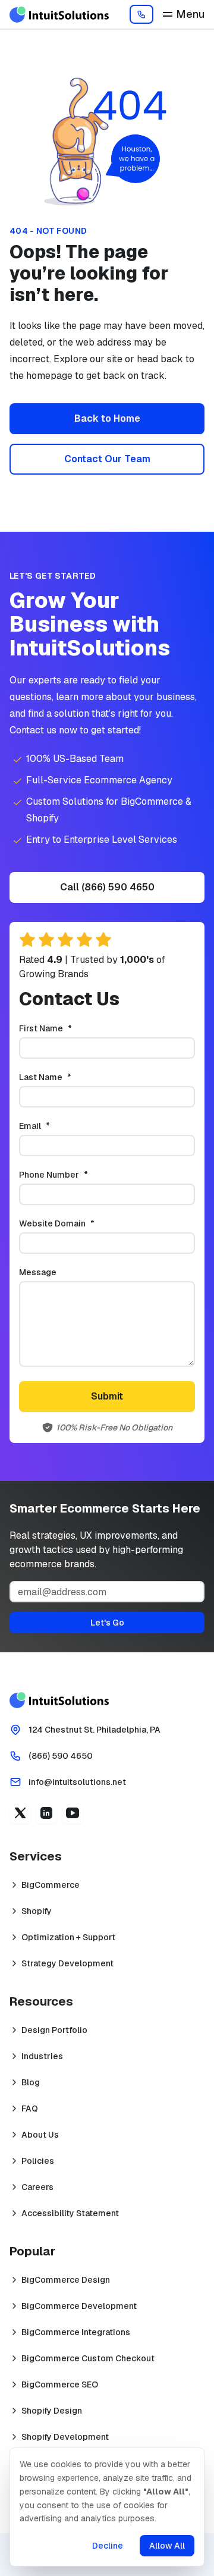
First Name (65, 1028)
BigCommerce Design (66, 2280)
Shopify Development (65, 2437)
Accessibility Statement (70, 2213)
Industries (42, 2056)
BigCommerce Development (79, 2306)
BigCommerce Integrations (76, 2332)
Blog (31, 2082)
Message (38, 1272)
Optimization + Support (68, 1937)
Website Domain (76, 1223)
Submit (107, 1396)
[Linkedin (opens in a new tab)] (46, 1813)
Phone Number (73, 1175)
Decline (108, 2546)
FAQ (30, 2109)
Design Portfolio (54, 2030)
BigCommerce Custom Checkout (88, 2358)
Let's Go (107, 1623)
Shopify (37, 1911)
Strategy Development (67, 1963)
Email (54, 1126)
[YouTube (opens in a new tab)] (73, 1813)
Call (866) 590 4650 (107, 887)
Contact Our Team (107, 459)
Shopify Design (52, 2411)
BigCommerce (51, 1885)
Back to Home (107, 418)
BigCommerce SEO (60, 2384)
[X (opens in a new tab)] (20, 1813)
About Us (40, 2135)
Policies (38, 2161)
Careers (37, 2187)
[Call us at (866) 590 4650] (141, 14)
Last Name (65, 1077)
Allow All (167, 2546)
